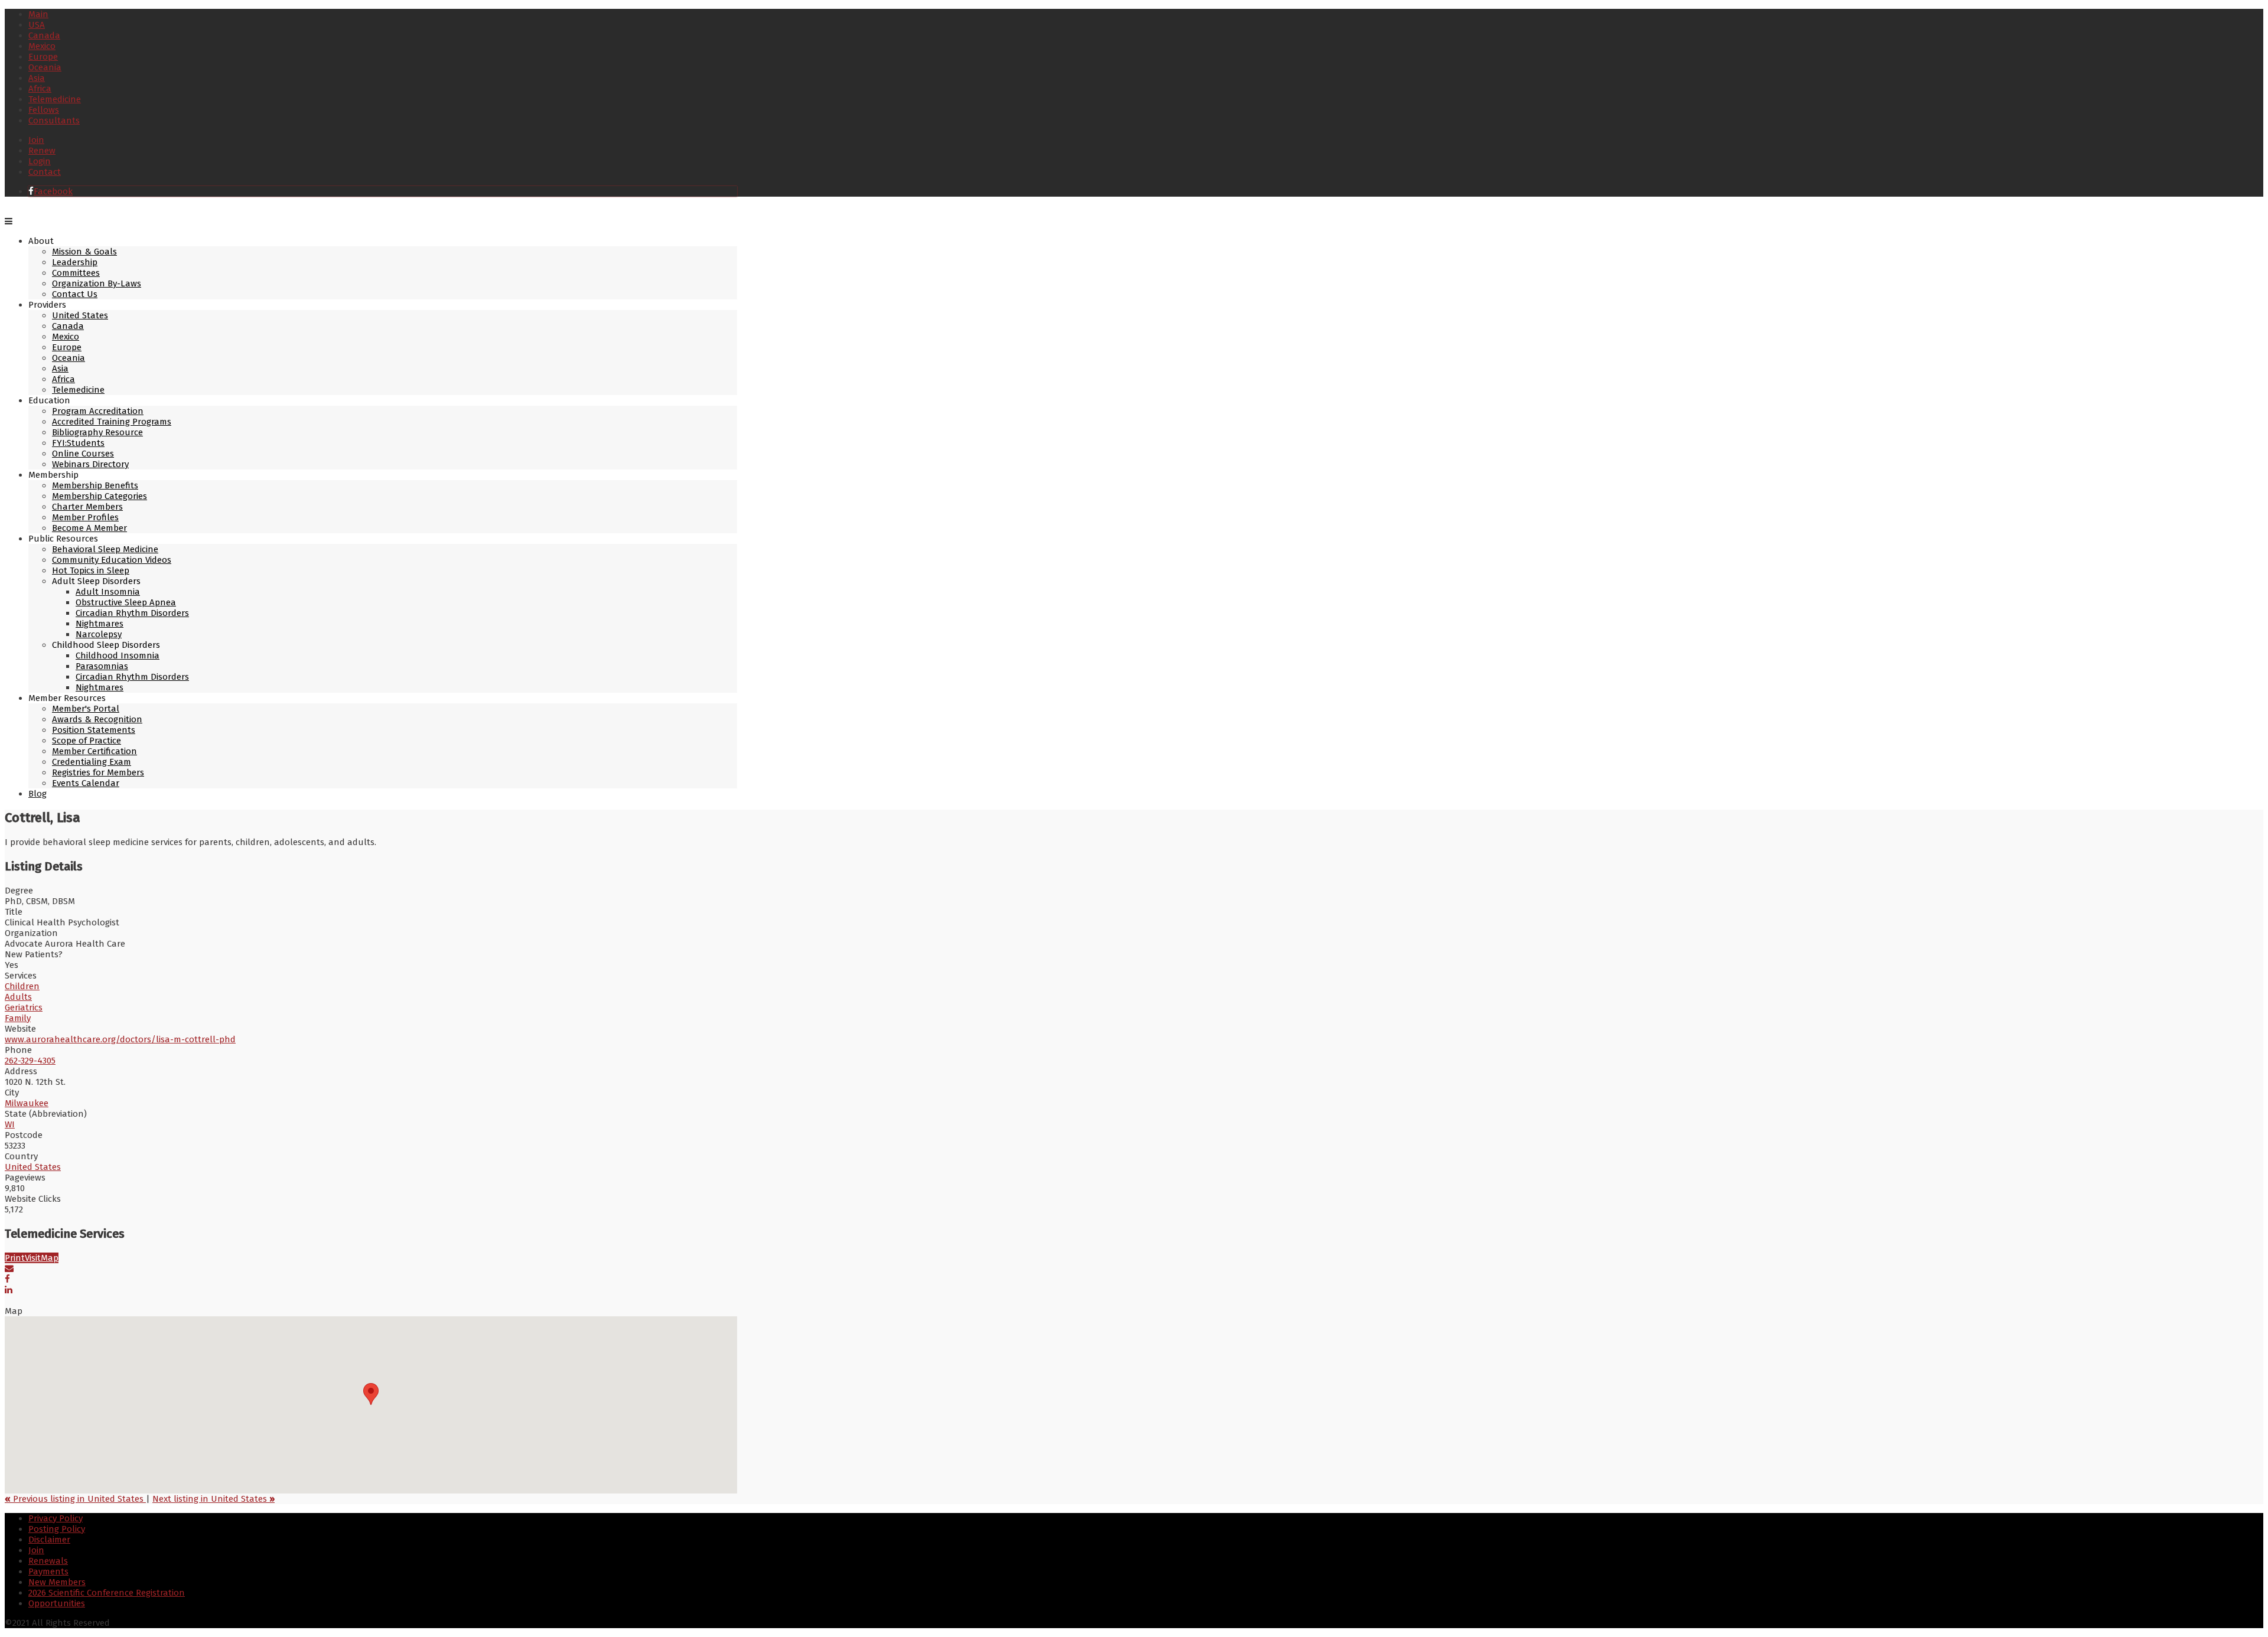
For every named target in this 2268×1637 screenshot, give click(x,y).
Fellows (44, 110)
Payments (48, 1571)
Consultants (54, 120)
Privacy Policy (56, 1518)
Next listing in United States (214, 1499)
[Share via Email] (9, 1268)
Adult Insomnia (108, 592)
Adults (18, 997)
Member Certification (94, 751)
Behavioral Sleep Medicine (105, 549)
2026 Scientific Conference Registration (107, 1593)
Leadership (75, 262)
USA (37, 25)
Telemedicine (55, 99)
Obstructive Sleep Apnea (126, 602)
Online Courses (83, 454)
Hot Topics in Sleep (91, 570)
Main (38, 14)
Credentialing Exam (92, 762)
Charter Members (87, 507)
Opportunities (57, 1603)
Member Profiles (85, 517)
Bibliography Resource (97, 432)
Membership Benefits (95, 485)
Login (40, 161)
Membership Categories (100, 496)
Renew (42, 151)
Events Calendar (86, 783)
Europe (43, 57)
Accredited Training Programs (112, 422)
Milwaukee (27, 1103)
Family (18, 1018)
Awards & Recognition (97, 719)
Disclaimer (49, 1540)
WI (10, 1124)
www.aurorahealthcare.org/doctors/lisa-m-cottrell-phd (120, 1039)
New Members (57, 1582)
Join (36, 140)
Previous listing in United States (75, 1499)
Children (22, 986)
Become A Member (89, 528)
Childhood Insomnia (118, 656)
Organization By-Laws (97, 283)
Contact (45, 172)
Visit (33, 1258)
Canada (44, 35)
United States (80, 315)
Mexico (42, 46)
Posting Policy (57, 1529)
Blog (38, 794)
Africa (40, 89)
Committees (76, 273)
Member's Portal (86, 709)
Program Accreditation (98, 411)
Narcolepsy (99, 634)
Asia (37, 78)
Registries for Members (98, 772)
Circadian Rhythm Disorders (132, 613)
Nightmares (100, 624)
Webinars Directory (90, 464)
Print (15, 1258)
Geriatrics (24, 1007)
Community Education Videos (112, 560)
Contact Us (75, 294)
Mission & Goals (84, 252)
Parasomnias (102, 666)
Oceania (45, 67)
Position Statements (94, 730)
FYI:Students (78, 443)
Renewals (48, 1561)
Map (50, 1258)
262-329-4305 (30, 1061)
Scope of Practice (87, 741)
